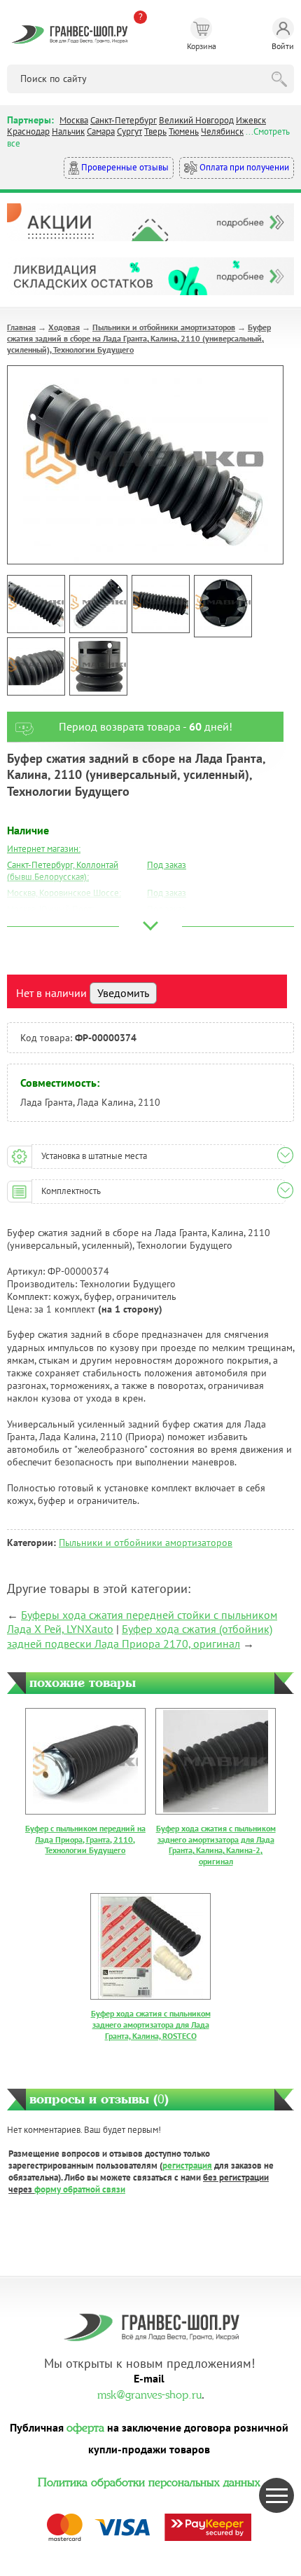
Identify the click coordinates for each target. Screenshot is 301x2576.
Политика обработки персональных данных (149, 2481)
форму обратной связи (80, 2189)
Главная (21, 327)
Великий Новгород (196, 120)
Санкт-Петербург (124, 120)
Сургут (129, 131)
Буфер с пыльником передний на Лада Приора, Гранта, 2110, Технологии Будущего (85, 1839)
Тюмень (184, 131)
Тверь (155, 131)
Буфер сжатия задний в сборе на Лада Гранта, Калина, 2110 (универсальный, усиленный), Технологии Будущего (139, 338)
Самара (101, 131)
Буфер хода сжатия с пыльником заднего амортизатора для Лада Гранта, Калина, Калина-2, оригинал (216, 1845)
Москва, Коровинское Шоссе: (64, 893)
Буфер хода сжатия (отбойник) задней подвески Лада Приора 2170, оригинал (140, 1636)
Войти (283, 46)
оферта (85, 2426)
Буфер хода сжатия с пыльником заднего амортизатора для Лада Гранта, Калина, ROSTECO (151, 2024)
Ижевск (251, 120)
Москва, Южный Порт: (50, 909)
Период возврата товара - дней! (146, 726)
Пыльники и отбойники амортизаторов (164, 327)
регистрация (187, 2165)
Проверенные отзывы (124, 167)
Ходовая (64, 327)
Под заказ (167, 865)
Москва (74, 120)
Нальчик (68, 131)
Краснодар (28, 131)
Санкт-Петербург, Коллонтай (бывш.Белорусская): (63, 871)
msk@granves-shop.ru (149, 2393)
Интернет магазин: (44, 849)
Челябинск (222, 131)
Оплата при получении (243, 167)
